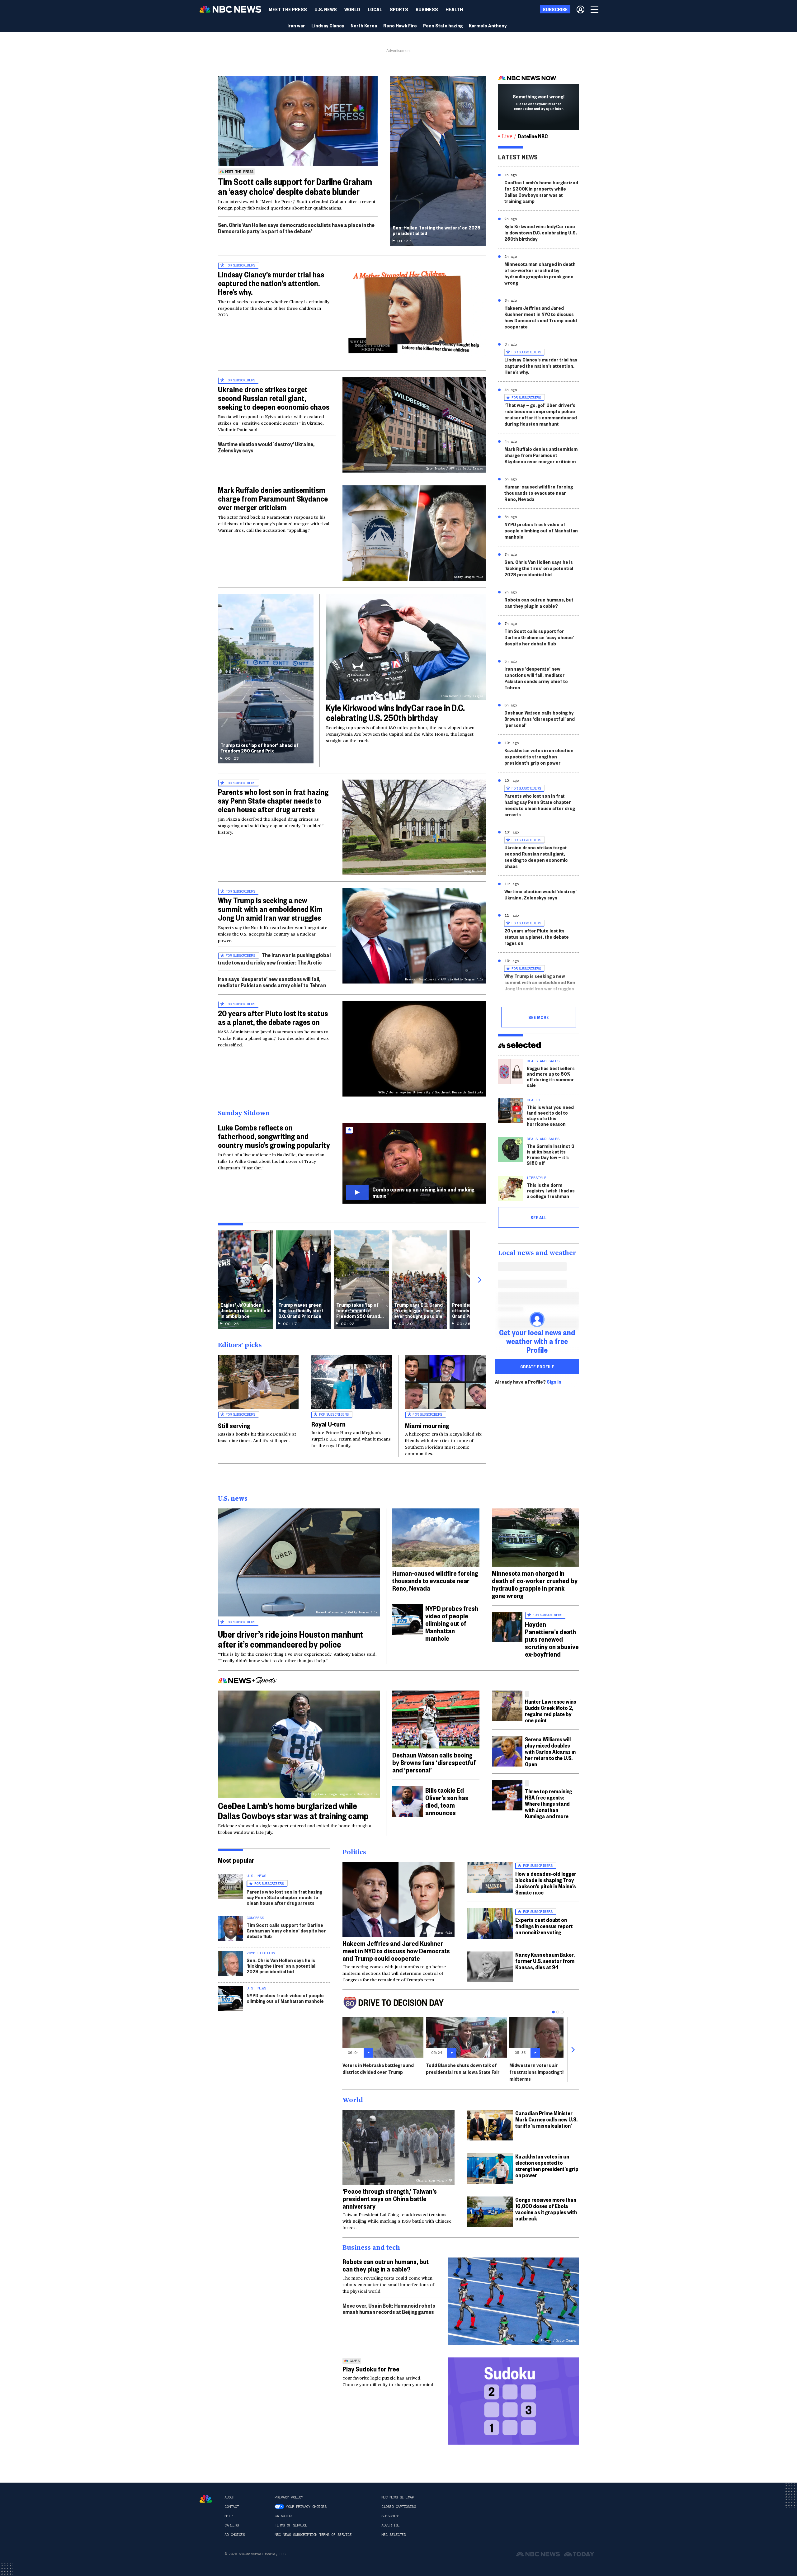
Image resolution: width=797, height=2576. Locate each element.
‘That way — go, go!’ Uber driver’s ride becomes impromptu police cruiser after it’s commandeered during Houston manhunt (541, 414)
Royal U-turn (328, 1424)
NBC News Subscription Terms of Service (313, 2535)
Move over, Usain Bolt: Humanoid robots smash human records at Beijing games (389, 2308)
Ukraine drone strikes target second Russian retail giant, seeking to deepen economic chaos (274, 398)
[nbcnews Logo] (206, 2499)
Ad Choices (235, 2535)
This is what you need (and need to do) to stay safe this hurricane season (550, 1115)
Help (229, 2516)
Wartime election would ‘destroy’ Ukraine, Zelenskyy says (266, 447)
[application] (298, 121)
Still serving (234, 1425)
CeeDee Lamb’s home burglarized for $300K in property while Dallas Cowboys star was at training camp (541, 192)
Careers (232, 2525)
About (230, 2497)
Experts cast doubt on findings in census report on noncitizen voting (544, 1926)
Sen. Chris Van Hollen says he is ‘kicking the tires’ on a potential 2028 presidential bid (539, 568)
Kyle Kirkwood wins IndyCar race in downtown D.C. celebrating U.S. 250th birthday (541, 232)
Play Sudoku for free (371, 2369)
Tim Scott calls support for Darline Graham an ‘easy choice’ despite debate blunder (295, 186)
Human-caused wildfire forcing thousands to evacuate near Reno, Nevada (539, 493)
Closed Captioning (399, 2507)
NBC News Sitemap (398, 2497)
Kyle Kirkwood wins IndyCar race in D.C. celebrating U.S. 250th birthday (395, 712)
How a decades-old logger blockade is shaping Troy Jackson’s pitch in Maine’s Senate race (546, 1883)
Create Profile (537, 1366)
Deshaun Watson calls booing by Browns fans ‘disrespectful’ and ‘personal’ (540, 719)
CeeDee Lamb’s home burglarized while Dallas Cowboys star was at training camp (293, 1811)
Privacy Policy (289, 2497)
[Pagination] (553, 2012)
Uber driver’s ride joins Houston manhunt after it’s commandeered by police (291, 1639)
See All (539, 1217)
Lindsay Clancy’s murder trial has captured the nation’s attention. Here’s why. (271, 283)
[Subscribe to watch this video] (414, 1163)
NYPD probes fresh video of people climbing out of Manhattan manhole (541, 530)
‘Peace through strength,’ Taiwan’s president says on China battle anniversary (390, 2198)
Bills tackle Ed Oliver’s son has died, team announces (447, 1801)
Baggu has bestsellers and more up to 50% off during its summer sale (551, 1076)
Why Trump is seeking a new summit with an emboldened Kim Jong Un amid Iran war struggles (270, 909)
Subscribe (391, 2516)
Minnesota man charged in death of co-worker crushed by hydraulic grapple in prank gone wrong (540, 273)
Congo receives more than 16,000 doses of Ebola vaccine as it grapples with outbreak (546, 2209)
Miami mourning (427, 1425)
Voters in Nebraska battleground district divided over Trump (378, 2068)
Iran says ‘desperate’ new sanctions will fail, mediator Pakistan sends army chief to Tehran (272, 982)
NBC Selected (394, 2535)
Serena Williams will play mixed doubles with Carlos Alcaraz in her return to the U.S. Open (550, 1751)
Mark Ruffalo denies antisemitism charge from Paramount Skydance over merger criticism (273, 498)
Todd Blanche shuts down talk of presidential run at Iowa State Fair (463, 2068)
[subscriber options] (580, 9)
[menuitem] (288, 9)
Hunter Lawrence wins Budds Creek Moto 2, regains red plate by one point (551, 1711)
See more (539, 1017)
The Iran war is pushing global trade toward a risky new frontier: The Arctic (274, 958)
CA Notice (284, 2516)
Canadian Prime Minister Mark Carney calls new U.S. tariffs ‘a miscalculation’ (546, 2119)
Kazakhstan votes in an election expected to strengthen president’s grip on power (539, 756)
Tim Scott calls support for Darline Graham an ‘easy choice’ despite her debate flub (539, 637)
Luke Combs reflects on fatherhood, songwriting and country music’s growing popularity (274, 1136)
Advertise (391, 2525)
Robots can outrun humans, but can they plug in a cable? (539, 603)
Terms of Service (291, 2525)
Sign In (554, 1382)
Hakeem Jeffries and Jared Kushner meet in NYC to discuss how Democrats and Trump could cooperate (541, 317)
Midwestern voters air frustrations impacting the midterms (539, 2072)
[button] (375, 9)
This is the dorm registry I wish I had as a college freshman (551, 1190)
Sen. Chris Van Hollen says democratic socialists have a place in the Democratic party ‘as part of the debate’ (296, 228)
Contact (232, 2507)
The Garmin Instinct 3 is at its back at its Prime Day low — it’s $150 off (551, 1154)
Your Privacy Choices (306, 2507)
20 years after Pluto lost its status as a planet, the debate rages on (273, 1017)
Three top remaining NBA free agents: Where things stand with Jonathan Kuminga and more (549, 1803)
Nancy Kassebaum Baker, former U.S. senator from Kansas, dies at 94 (545, 1961)
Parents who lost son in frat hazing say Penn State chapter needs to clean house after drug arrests (273, 800)
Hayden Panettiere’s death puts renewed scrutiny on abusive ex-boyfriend (552, 1639)
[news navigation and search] (595, 9)
